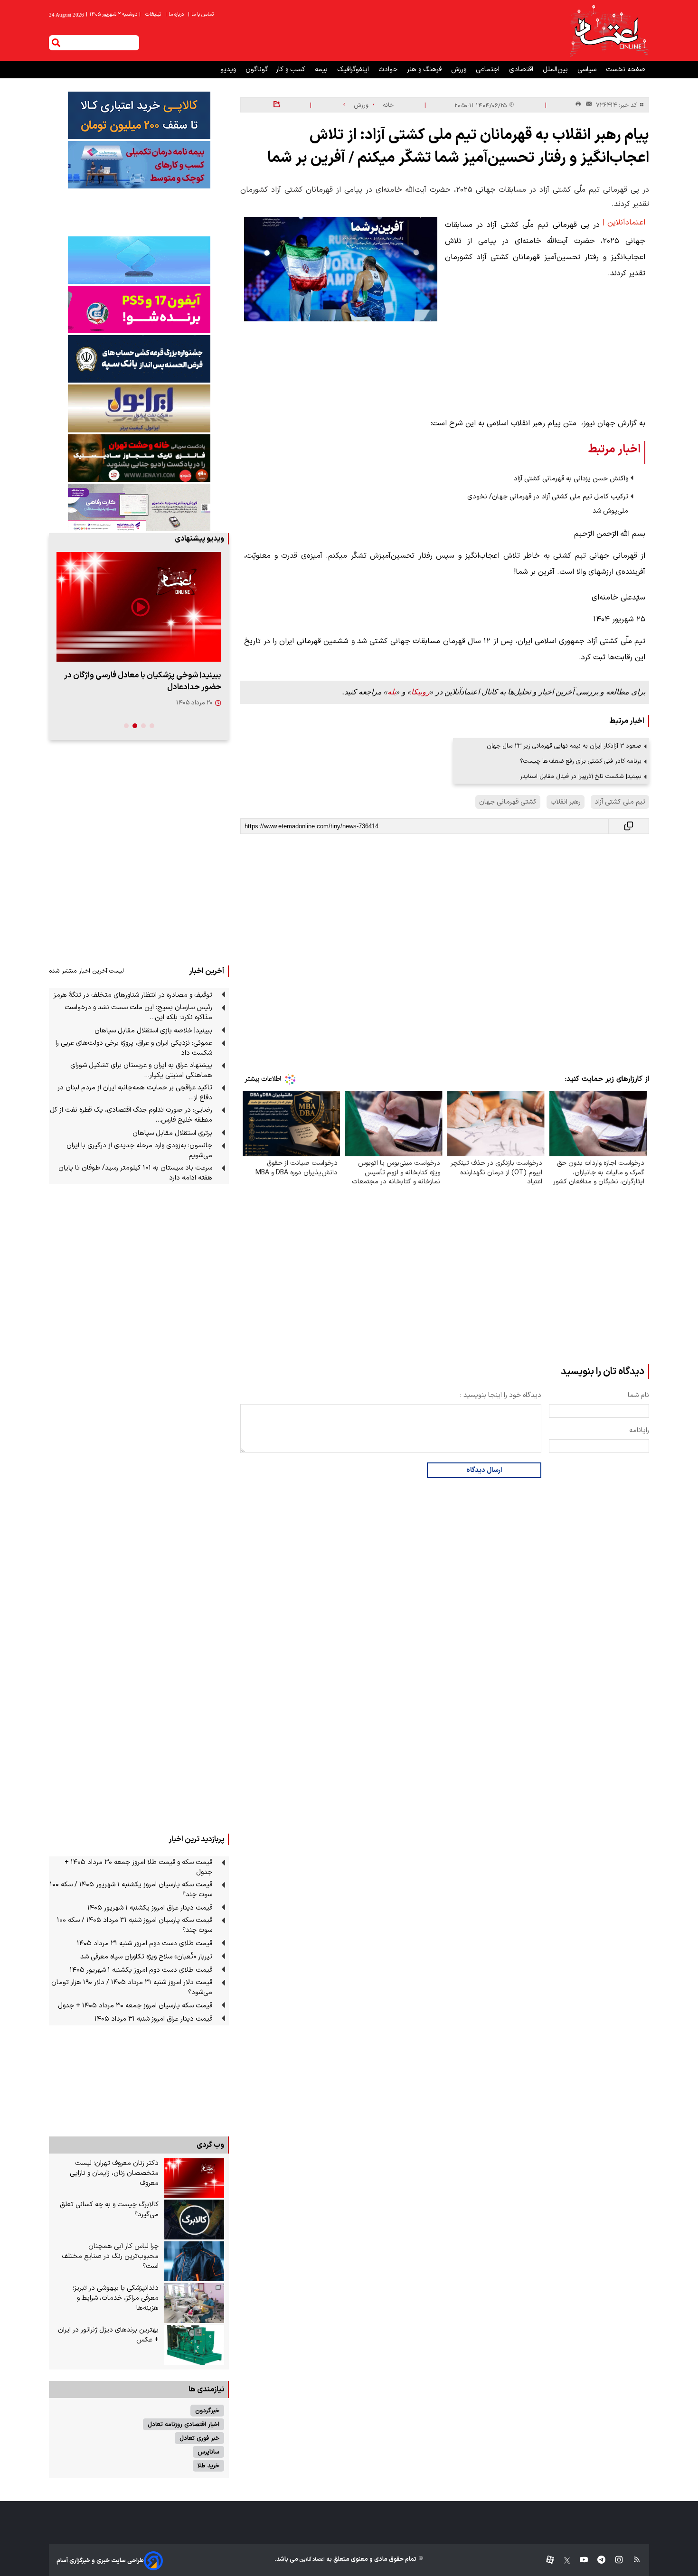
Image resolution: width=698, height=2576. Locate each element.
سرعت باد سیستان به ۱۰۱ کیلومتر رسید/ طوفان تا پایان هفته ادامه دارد (135, 1173)
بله (392, 692)
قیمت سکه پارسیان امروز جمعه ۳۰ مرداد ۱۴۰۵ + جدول (135, 2006)
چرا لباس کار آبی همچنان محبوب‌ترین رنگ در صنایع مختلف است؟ (110, 2256)
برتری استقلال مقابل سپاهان (172, 1133)
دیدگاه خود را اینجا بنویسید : (501, 1395)
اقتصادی (522, 70)
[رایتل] (139, 309)
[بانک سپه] (139, 359)
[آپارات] (546, 2561)
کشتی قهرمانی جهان (508, 802)
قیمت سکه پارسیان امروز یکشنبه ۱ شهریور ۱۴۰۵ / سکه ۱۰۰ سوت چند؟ (131, 1890)
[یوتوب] (579, 2561)
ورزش (460, 70)
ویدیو (229, 70)
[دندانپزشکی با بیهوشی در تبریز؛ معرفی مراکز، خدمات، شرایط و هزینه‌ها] (194, 2303)
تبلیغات (154, 14)
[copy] (629, 826)
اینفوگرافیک (354, 70)
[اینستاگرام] (614, 2561)
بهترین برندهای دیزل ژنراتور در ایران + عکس (108, 2335)
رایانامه (639, 1430)
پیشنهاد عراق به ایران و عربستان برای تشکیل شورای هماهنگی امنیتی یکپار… (141, 1070)
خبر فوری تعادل (199, 2438)
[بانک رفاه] (139, 507)
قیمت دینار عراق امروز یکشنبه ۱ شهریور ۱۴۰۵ (150, 1908)
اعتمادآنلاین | (624, 223)
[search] (56, 43)
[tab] (152, 726)
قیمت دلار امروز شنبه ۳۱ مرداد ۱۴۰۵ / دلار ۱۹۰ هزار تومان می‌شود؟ (132, 1987)
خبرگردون (207, 2411)
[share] (277, 105)
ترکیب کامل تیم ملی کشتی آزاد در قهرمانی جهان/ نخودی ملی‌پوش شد (548, 504)
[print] (578, 105)
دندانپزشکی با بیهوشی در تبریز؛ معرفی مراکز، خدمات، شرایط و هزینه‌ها (116, 2298)
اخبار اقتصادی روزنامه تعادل (184, 2424)
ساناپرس (208, 2452)
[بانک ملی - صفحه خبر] (139, 115)
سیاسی (588, 70)
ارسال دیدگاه (484, 1470)
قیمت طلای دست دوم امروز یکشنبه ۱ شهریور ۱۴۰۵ (141, 1970)
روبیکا (420, 692)
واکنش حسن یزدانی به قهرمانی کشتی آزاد (571, 479)
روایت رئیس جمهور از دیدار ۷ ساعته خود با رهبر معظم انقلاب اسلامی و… (144, 681)
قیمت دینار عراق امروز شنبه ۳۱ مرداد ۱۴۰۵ (153, 2019)
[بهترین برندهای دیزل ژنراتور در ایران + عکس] (194, 2345)
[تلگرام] (597, 2561)
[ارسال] (587, 105)
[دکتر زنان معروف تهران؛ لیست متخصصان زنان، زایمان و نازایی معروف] (194, 2178)
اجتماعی (489, 70)
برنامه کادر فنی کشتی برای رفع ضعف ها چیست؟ (581, 761)
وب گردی (210, 2145)
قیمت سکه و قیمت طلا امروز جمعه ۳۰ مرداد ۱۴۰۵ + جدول (138, 1867)
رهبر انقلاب (566, 802)
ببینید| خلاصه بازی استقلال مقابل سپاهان (153, 1031)
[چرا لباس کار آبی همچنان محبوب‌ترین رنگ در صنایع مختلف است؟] (194, 2261)
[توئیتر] (562, 2561)
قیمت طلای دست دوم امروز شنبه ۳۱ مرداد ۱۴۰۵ (145, 1944)
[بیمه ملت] (139, 165)
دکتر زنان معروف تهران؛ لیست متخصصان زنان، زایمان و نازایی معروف (114, 2173)
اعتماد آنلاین (311, 2560)
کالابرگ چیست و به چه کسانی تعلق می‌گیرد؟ (109, 2210)
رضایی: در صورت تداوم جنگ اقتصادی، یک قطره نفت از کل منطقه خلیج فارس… (131, 1115)
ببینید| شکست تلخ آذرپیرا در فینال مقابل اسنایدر (581, 776)
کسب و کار (292, 70)
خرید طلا (208, 2466)
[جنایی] (139, 458)
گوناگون (257, 70)
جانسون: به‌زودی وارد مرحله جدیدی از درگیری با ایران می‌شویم (139, 1151)
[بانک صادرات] (139, 260)
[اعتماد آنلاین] (609, 30)
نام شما (638, 1395)
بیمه (322, 70)
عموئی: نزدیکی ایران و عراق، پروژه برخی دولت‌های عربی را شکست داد (134, 1048)
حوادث (389, 70)
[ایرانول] (139, 408)
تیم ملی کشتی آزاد (620, 802)
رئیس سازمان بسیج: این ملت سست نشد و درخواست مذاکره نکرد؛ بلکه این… (138, 1012)
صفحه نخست (626, 70)
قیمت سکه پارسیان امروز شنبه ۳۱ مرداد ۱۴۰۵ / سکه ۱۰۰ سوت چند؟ (135, 1925)
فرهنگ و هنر (425, 70)
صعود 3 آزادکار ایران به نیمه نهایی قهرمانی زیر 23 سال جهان (564, 746)
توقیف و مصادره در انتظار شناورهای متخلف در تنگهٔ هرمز (133, 995)
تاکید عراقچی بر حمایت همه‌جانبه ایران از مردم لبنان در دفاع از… (135, 1093)
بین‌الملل (556, 70)
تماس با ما (202, 14)
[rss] (632, 2561)
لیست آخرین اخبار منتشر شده (86, 971)
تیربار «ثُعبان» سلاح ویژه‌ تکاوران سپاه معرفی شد (146, 1957)
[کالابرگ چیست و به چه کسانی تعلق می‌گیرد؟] (194, 2220)
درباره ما (175, 14)
